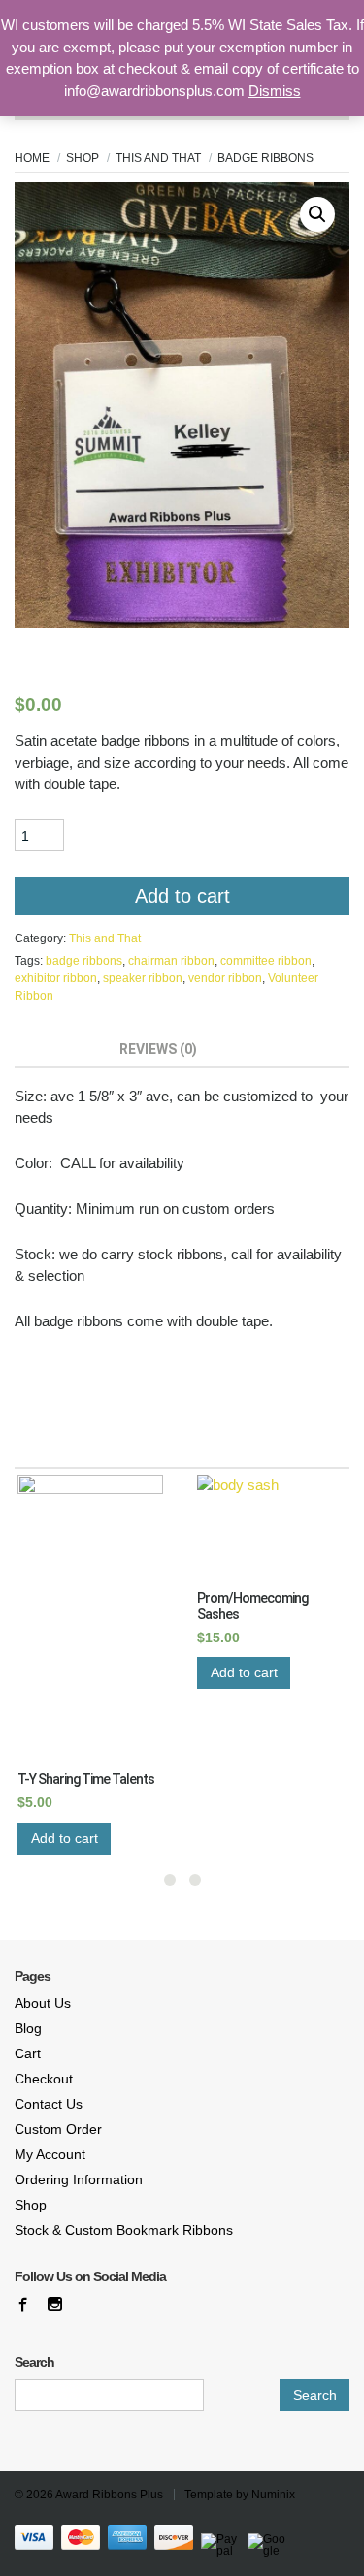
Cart (28, 2053)
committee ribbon (266, 961)
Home (32, 158)
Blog (28, 2028)
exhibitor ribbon (56, 978)
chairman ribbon (171, 961)
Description (60, 1049)
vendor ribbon (225, 978)
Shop (83, 158)
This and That (158, 158)
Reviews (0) (158, 1049)
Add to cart (182, 896)
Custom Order (58, 2129)
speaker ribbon (143, 978)
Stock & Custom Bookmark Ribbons (124, 2230)
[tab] (60, 1051)
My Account (50, 2154)
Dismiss (275, 91)
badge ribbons (84, 961)
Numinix (273, 2495)
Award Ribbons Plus (109, 2495)
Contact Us (49, 2104)
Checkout (44, 2079)
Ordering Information (79, 2179)
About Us (43, 2003)
